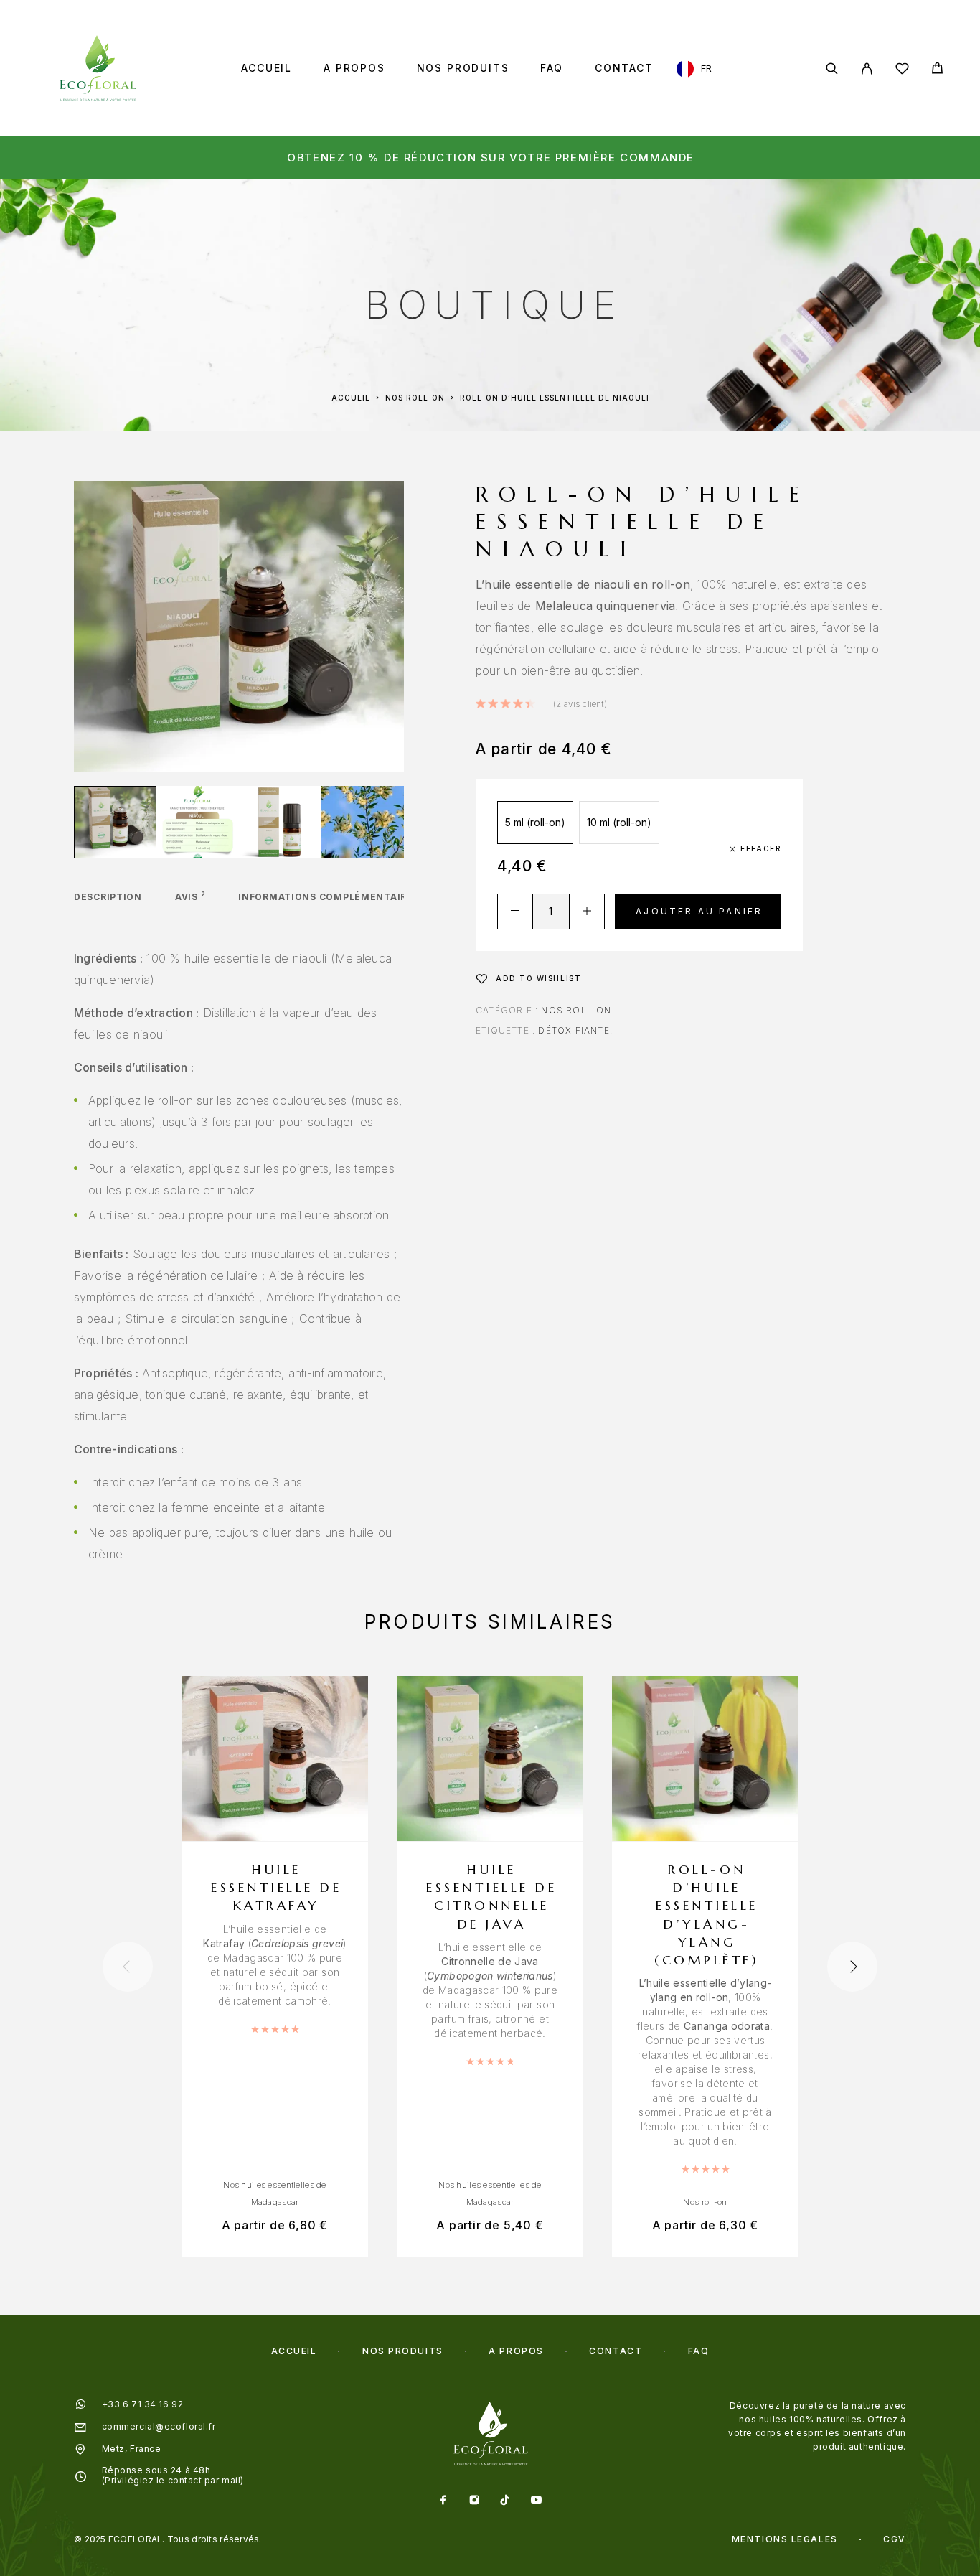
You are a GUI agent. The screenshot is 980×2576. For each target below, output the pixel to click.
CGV (895, 2539)
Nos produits (463, 68)
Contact (624, 68)
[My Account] (867, 69)
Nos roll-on (415, 398)
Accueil (267, 68)
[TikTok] (505, 2501)
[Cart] (937, 70)
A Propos (354, 68)
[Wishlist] (902, 71)
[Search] (832, 69)
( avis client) (580, 704)
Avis (190, 897)
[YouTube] (536, 2501)
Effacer (761, 848)
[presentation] (128, 1967)
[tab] (108, 907)
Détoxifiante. (575, 1030)
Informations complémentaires (329, 897)
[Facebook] (444, 2501)
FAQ (551, 68)
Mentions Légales (785, 2539)
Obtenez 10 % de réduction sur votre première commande (491, 158)
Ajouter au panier (699, 911)
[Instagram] (475, 2501)
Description (108, 897)
